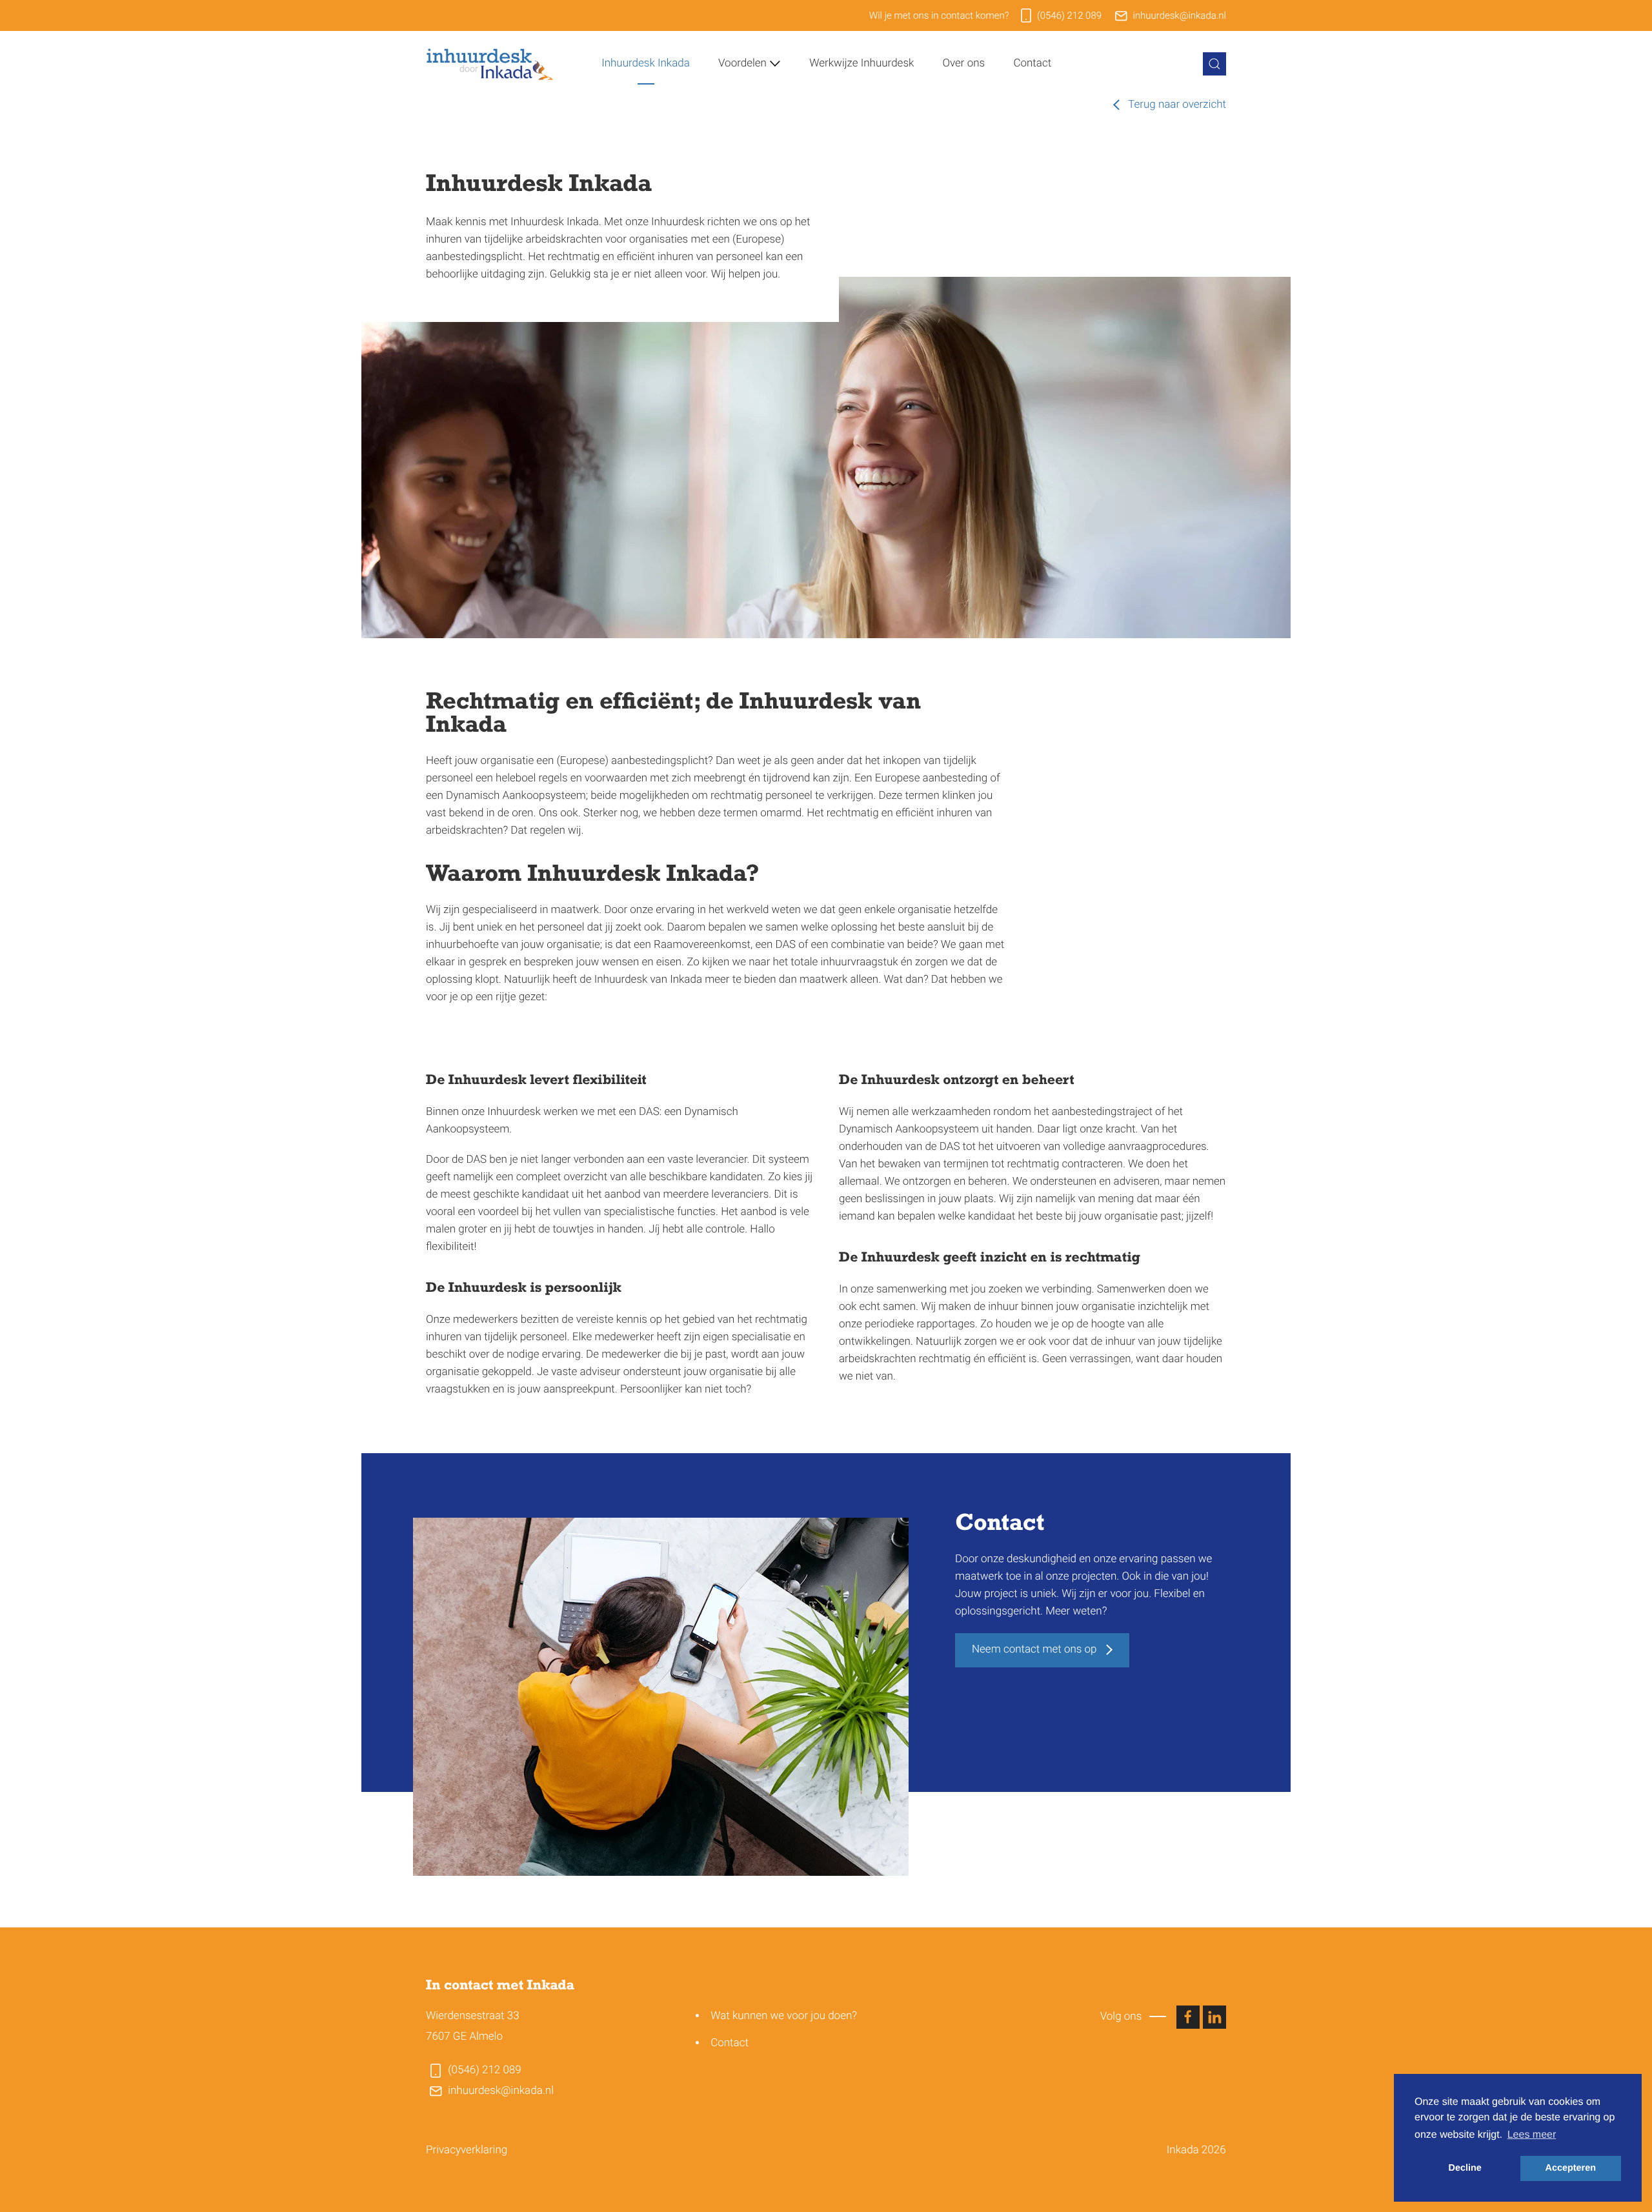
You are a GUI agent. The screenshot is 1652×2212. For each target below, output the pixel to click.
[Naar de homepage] (490, 64)
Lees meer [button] (1532, 2135)
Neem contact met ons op (1036, 1649)
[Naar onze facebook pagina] (1188, 2017)
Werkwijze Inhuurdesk (861, 63)
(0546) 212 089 (1069, 15)
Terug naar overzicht (1176, 105)
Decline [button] (1465, 2168)
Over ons (964, 63)
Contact (1032, 63)
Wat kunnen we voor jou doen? (784, 2016)
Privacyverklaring (467, 2150)
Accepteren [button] (1571, 2168)
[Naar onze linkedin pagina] (1214, 2017)
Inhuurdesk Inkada (646, 63)
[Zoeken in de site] (1214, 64)
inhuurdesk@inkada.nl (1179, 15)
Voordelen (742, 63)
